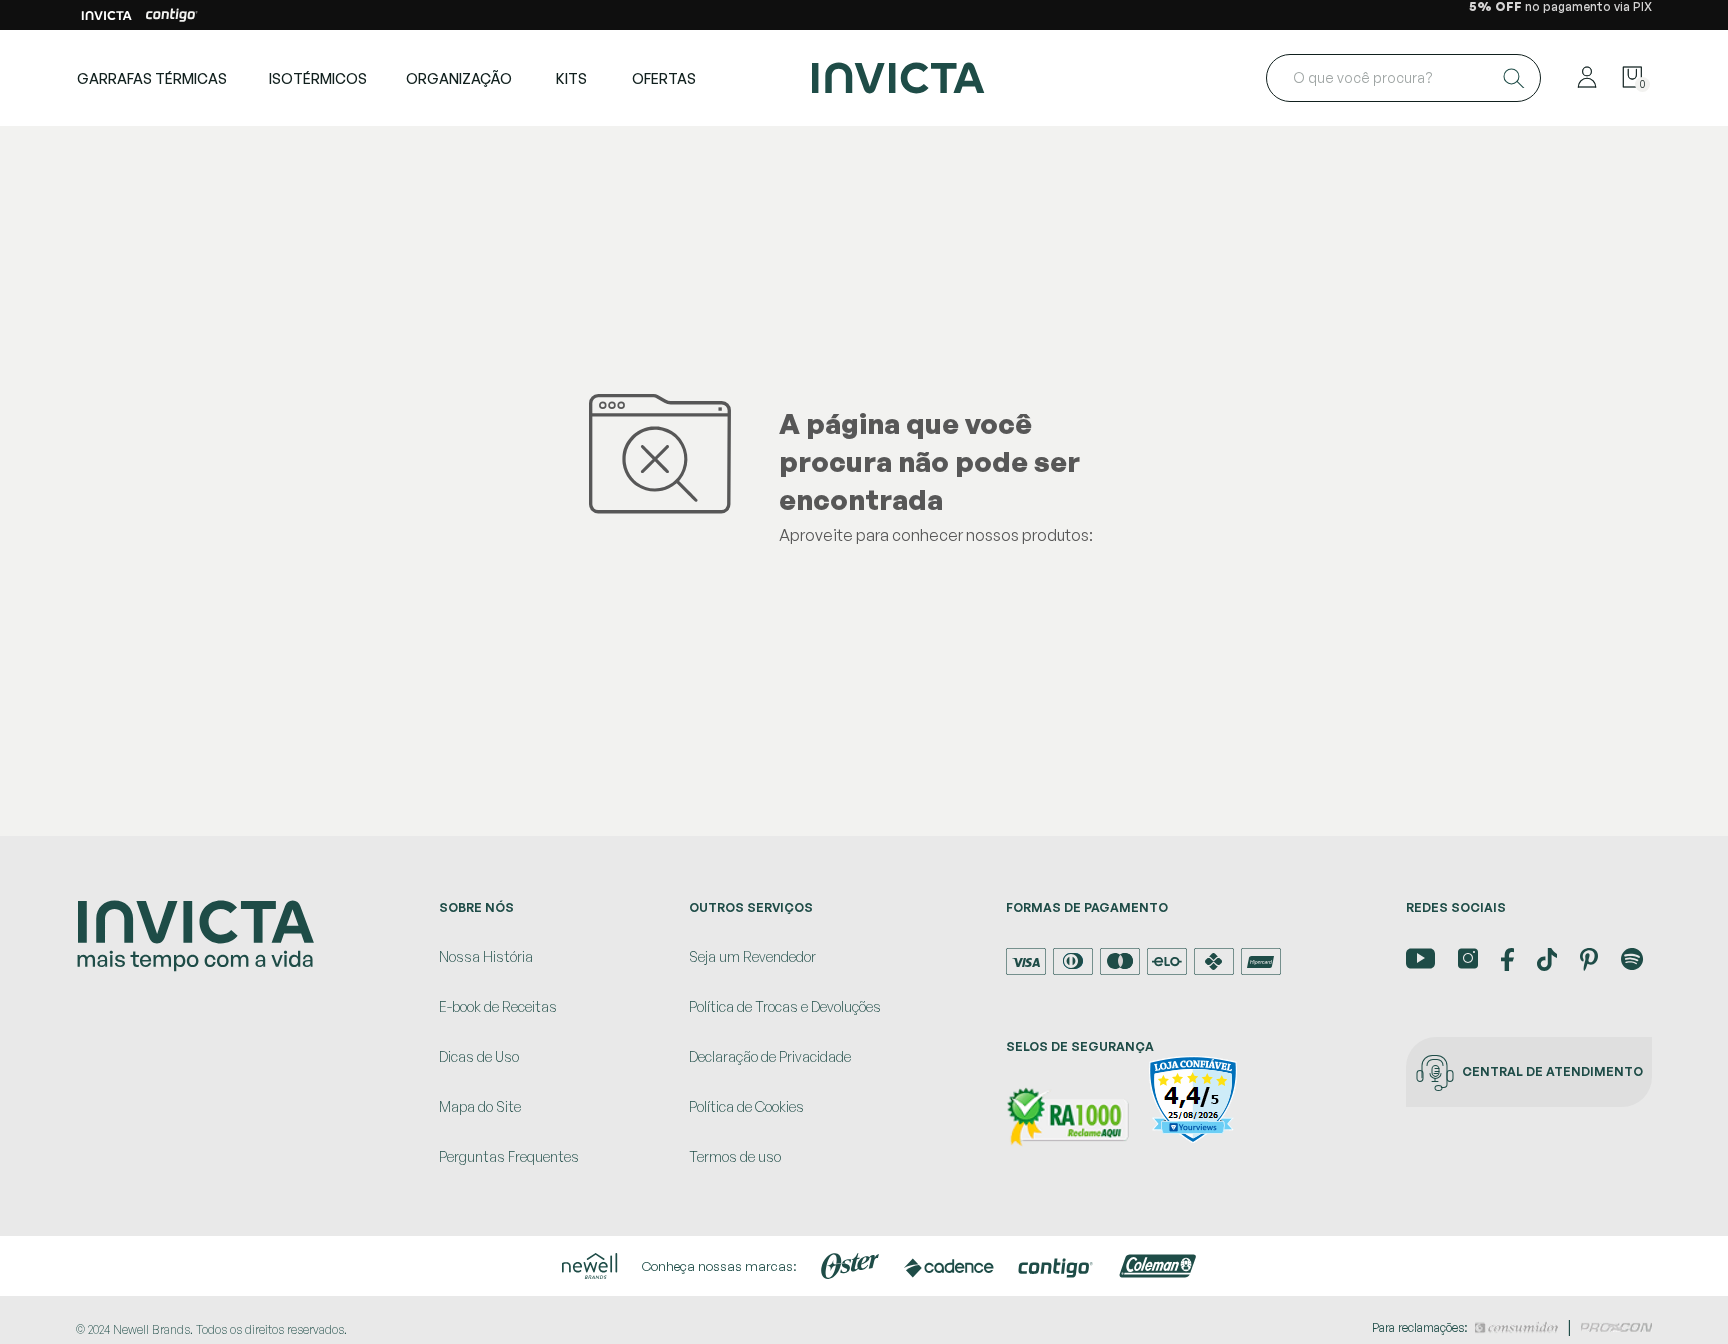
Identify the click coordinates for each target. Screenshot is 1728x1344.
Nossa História (486, 956)
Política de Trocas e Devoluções (785, 1006)
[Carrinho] (1632, 78)
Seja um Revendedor (752, 956)
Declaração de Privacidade (770, 1056)
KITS (571, 78)
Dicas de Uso (479, 1056)
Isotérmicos (318, 78)
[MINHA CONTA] (1587, 78)
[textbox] (1403, 78)
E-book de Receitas (498, 1006)
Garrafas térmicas (152, 78)
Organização (459, 78)
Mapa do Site (480, 1106)
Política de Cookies (746, 1106)
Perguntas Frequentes (509, 1156)
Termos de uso (735, 1156)
